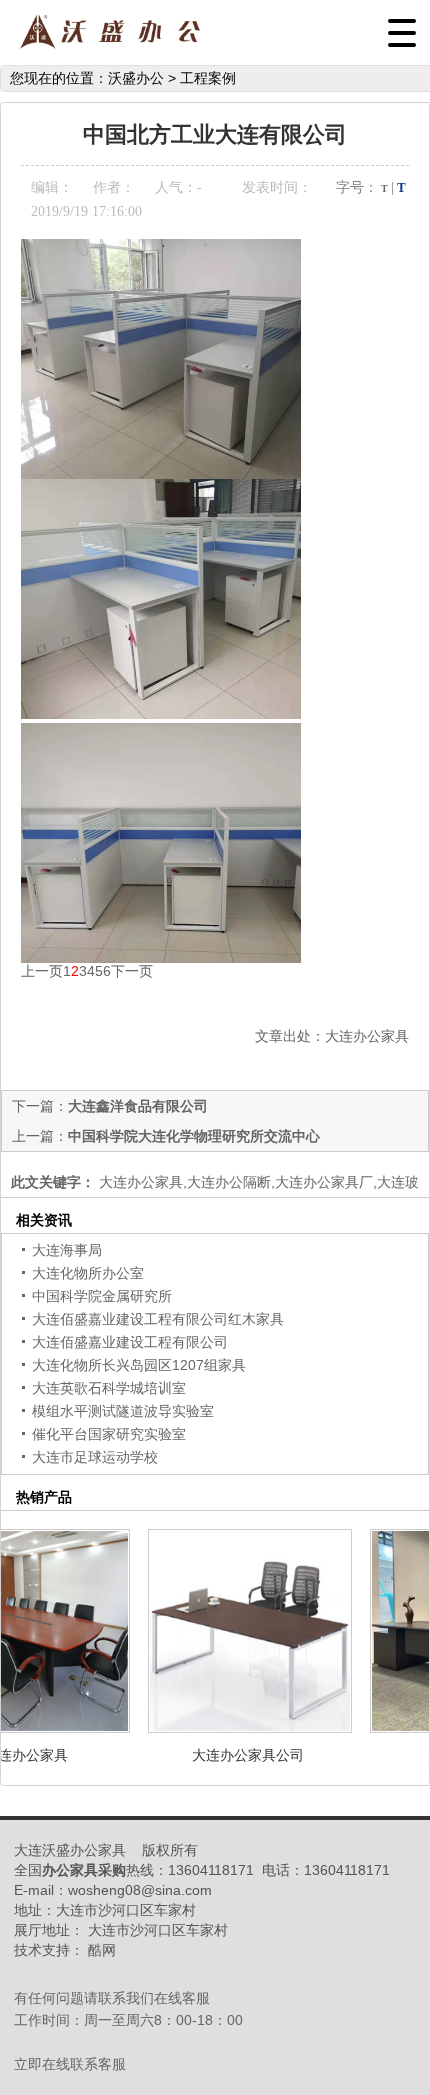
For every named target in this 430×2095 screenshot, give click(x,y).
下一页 (132, 971)
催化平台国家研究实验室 (109, 1434)
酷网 (102, 1950)
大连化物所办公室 (88, 1273)
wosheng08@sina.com (140, 1890)
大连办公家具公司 (237, 1755)
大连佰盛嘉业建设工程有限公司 (130, 1342)
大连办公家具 (367, 1036)
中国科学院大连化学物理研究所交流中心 (194, 1136)
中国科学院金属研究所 (102, 1296)
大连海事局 (67, 1250)
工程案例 (208, 78)
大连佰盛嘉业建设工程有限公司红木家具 (158, 1319)
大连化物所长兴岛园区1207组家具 (139, 1365)
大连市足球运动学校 (95, 1457)
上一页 (42, 971)
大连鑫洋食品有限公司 (138, 1106)
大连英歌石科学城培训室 (109, 1388)
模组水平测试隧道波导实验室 (123, 1411)
